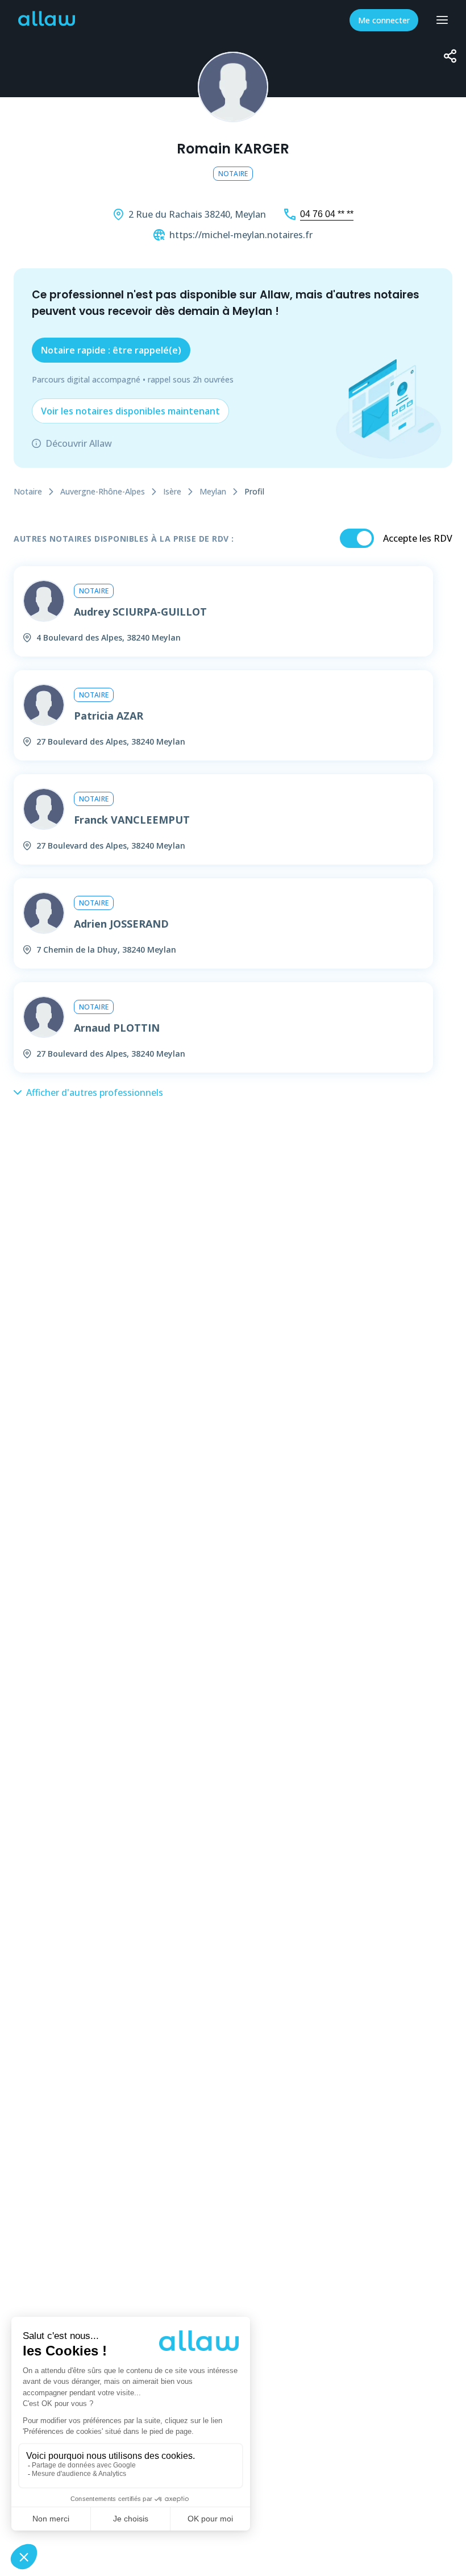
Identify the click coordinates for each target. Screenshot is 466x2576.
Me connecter (384, 20)
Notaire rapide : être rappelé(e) (111, 350)
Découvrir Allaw (79, 443)
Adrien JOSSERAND (121, 924)
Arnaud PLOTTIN (117, 1028)
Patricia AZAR (109, 716)
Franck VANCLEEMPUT (132, 820)
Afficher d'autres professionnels (95, 1092)
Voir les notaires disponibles (130, 411)
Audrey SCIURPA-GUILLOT (140, 612)
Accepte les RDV (418, 538)
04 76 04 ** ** (327, 214)
